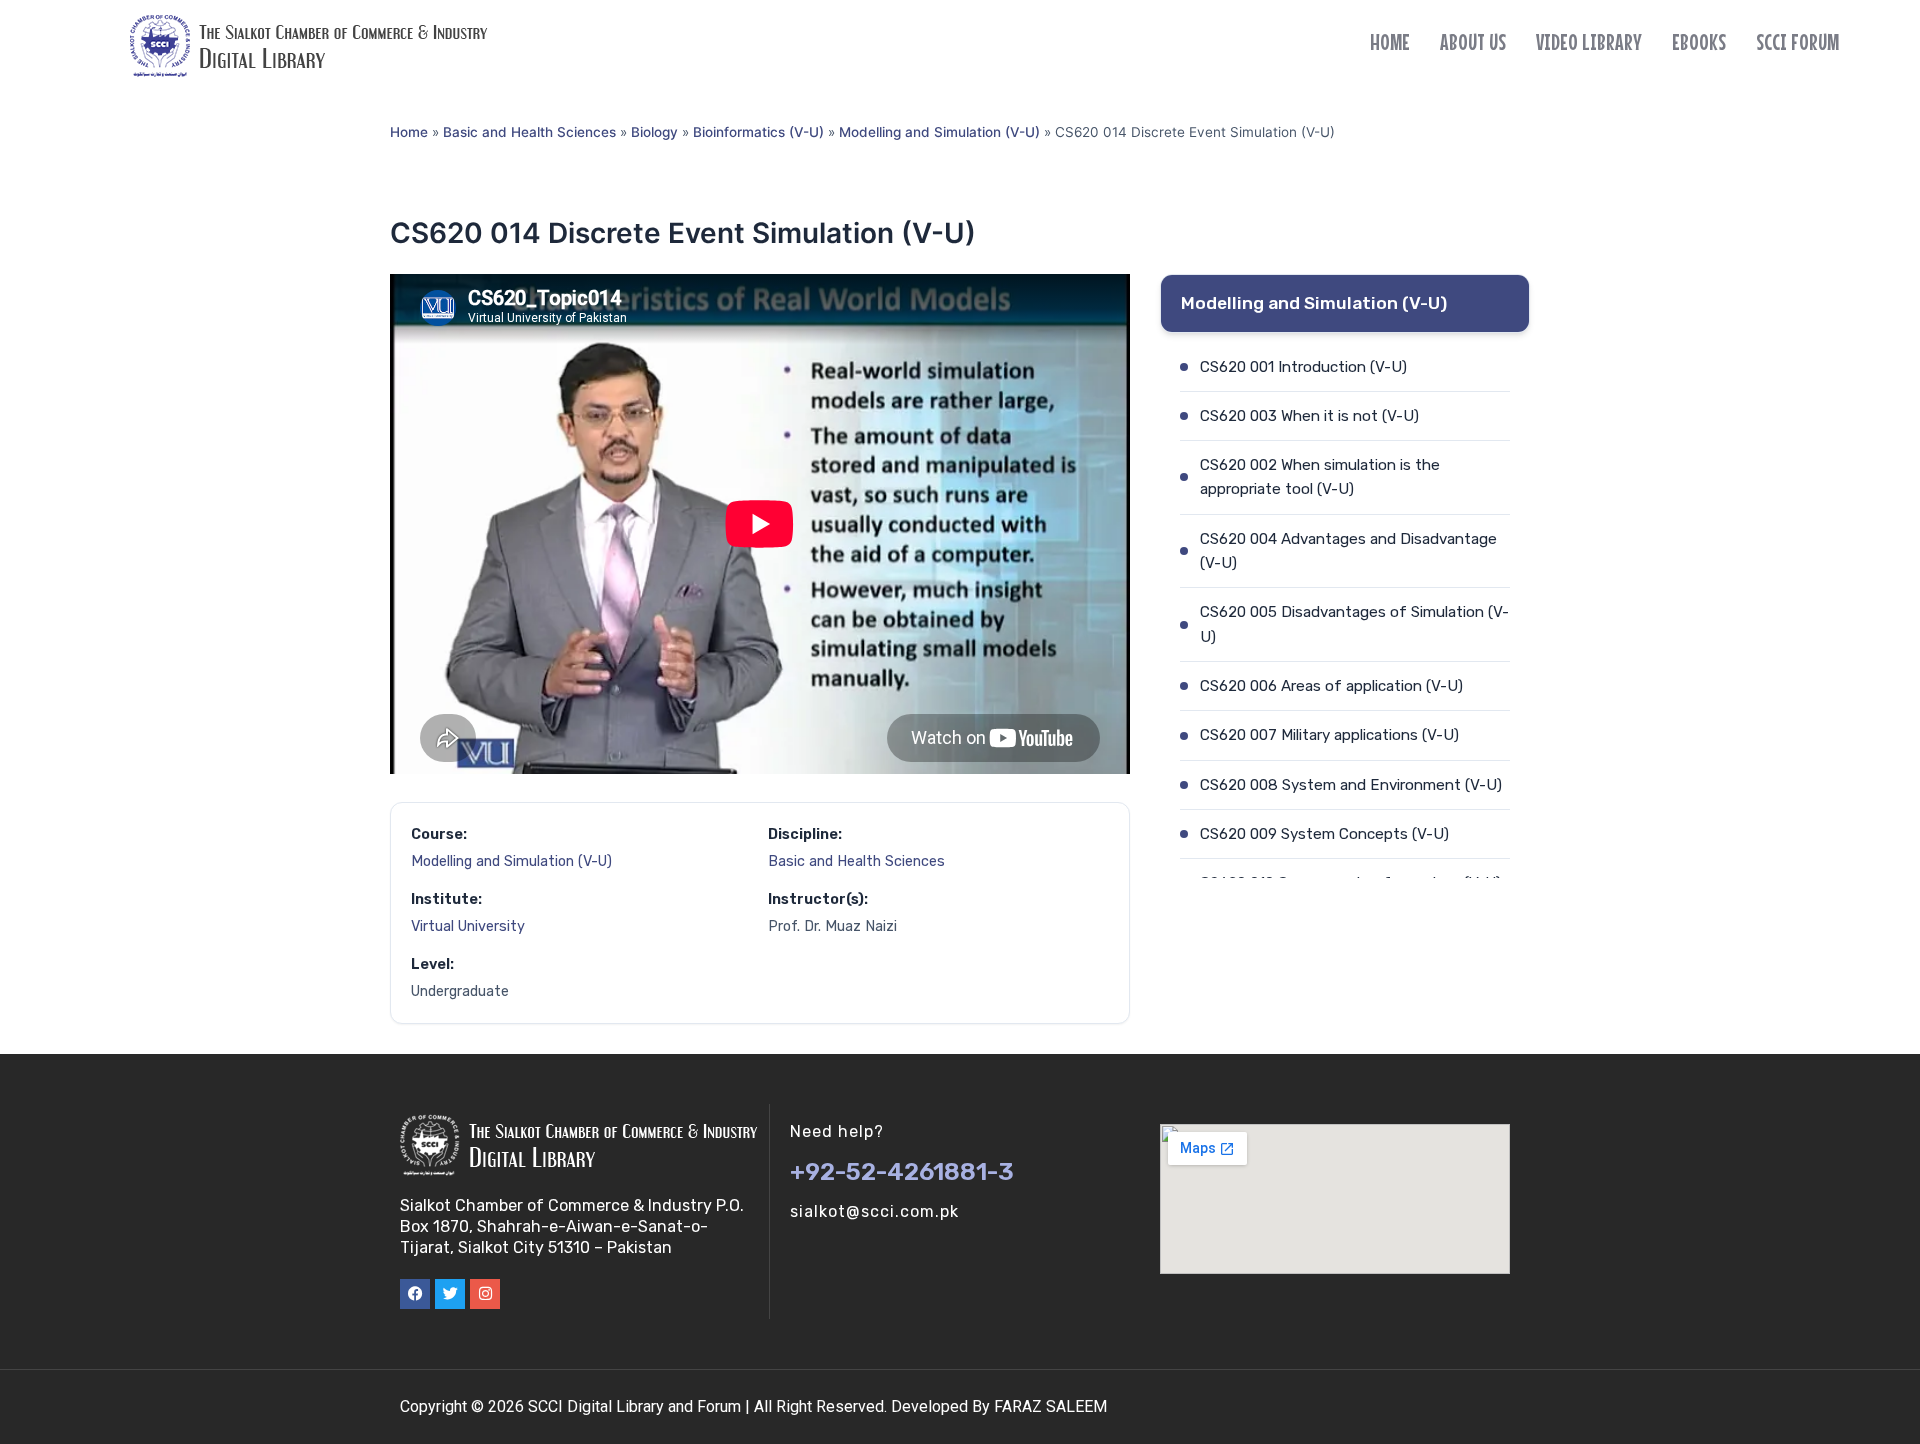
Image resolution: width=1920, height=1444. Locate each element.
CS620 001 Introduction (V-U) (1303, 367)
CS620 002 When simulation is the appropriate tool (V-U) (1320, 477)
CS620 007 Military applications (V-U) (1329, 735)
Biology (654, 132)
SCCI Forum (1797, 42)
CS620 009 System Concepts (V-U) (1324, 834)
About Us (1473, 42)
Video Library (1589, 42)
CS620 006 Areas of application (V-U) (1331, 686)
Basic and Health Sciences (529, 132)
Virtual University (468, 926)
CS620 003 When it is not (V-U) (1309, 416)
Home (1390, 42)
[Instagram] (485, 1294)
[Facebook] (415, 1294)
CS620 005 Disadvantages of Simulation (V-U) (1354, 624)
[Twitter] (450, 1294)
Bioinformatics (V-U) (758, 132)
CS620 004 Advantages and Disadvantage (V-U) (1348, 551)
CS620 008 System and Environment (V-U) (1351, 785)
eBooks (1699, 42)
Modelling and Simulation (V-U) (939, 132)
